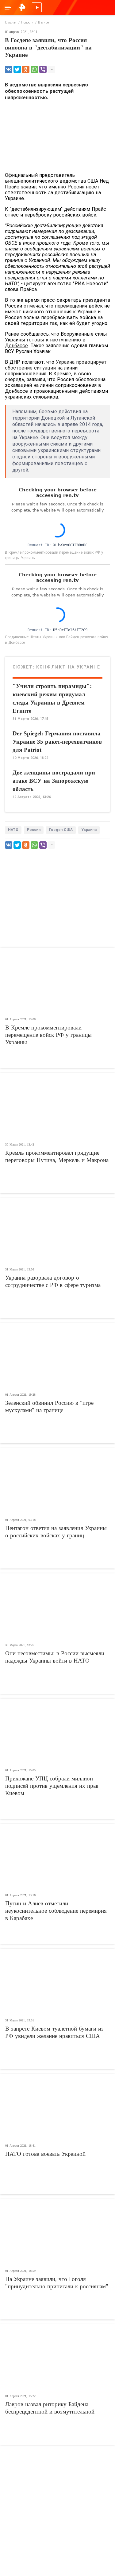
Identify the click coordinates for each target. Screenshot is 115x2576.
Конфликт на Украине (68, 667)
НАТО (13, 830)
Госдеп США (61, 830)
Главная (11, 22)
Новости (27, 22)
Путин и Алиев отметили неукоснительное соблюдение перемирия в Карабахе (56, 1911)
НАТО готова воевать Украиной (45, 2154)
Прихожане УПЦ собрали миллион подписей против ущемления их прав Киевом (52, 1786)
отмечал (33, 306)
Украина (89, 830)
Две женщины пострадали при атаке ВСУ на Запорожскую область (54, 781)
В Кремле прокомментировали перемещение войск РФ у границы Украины (48, 1035)
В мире (43, 22)
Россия (34, 830)
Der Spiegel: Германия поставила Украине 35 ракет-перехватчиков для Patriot (57, 742)
